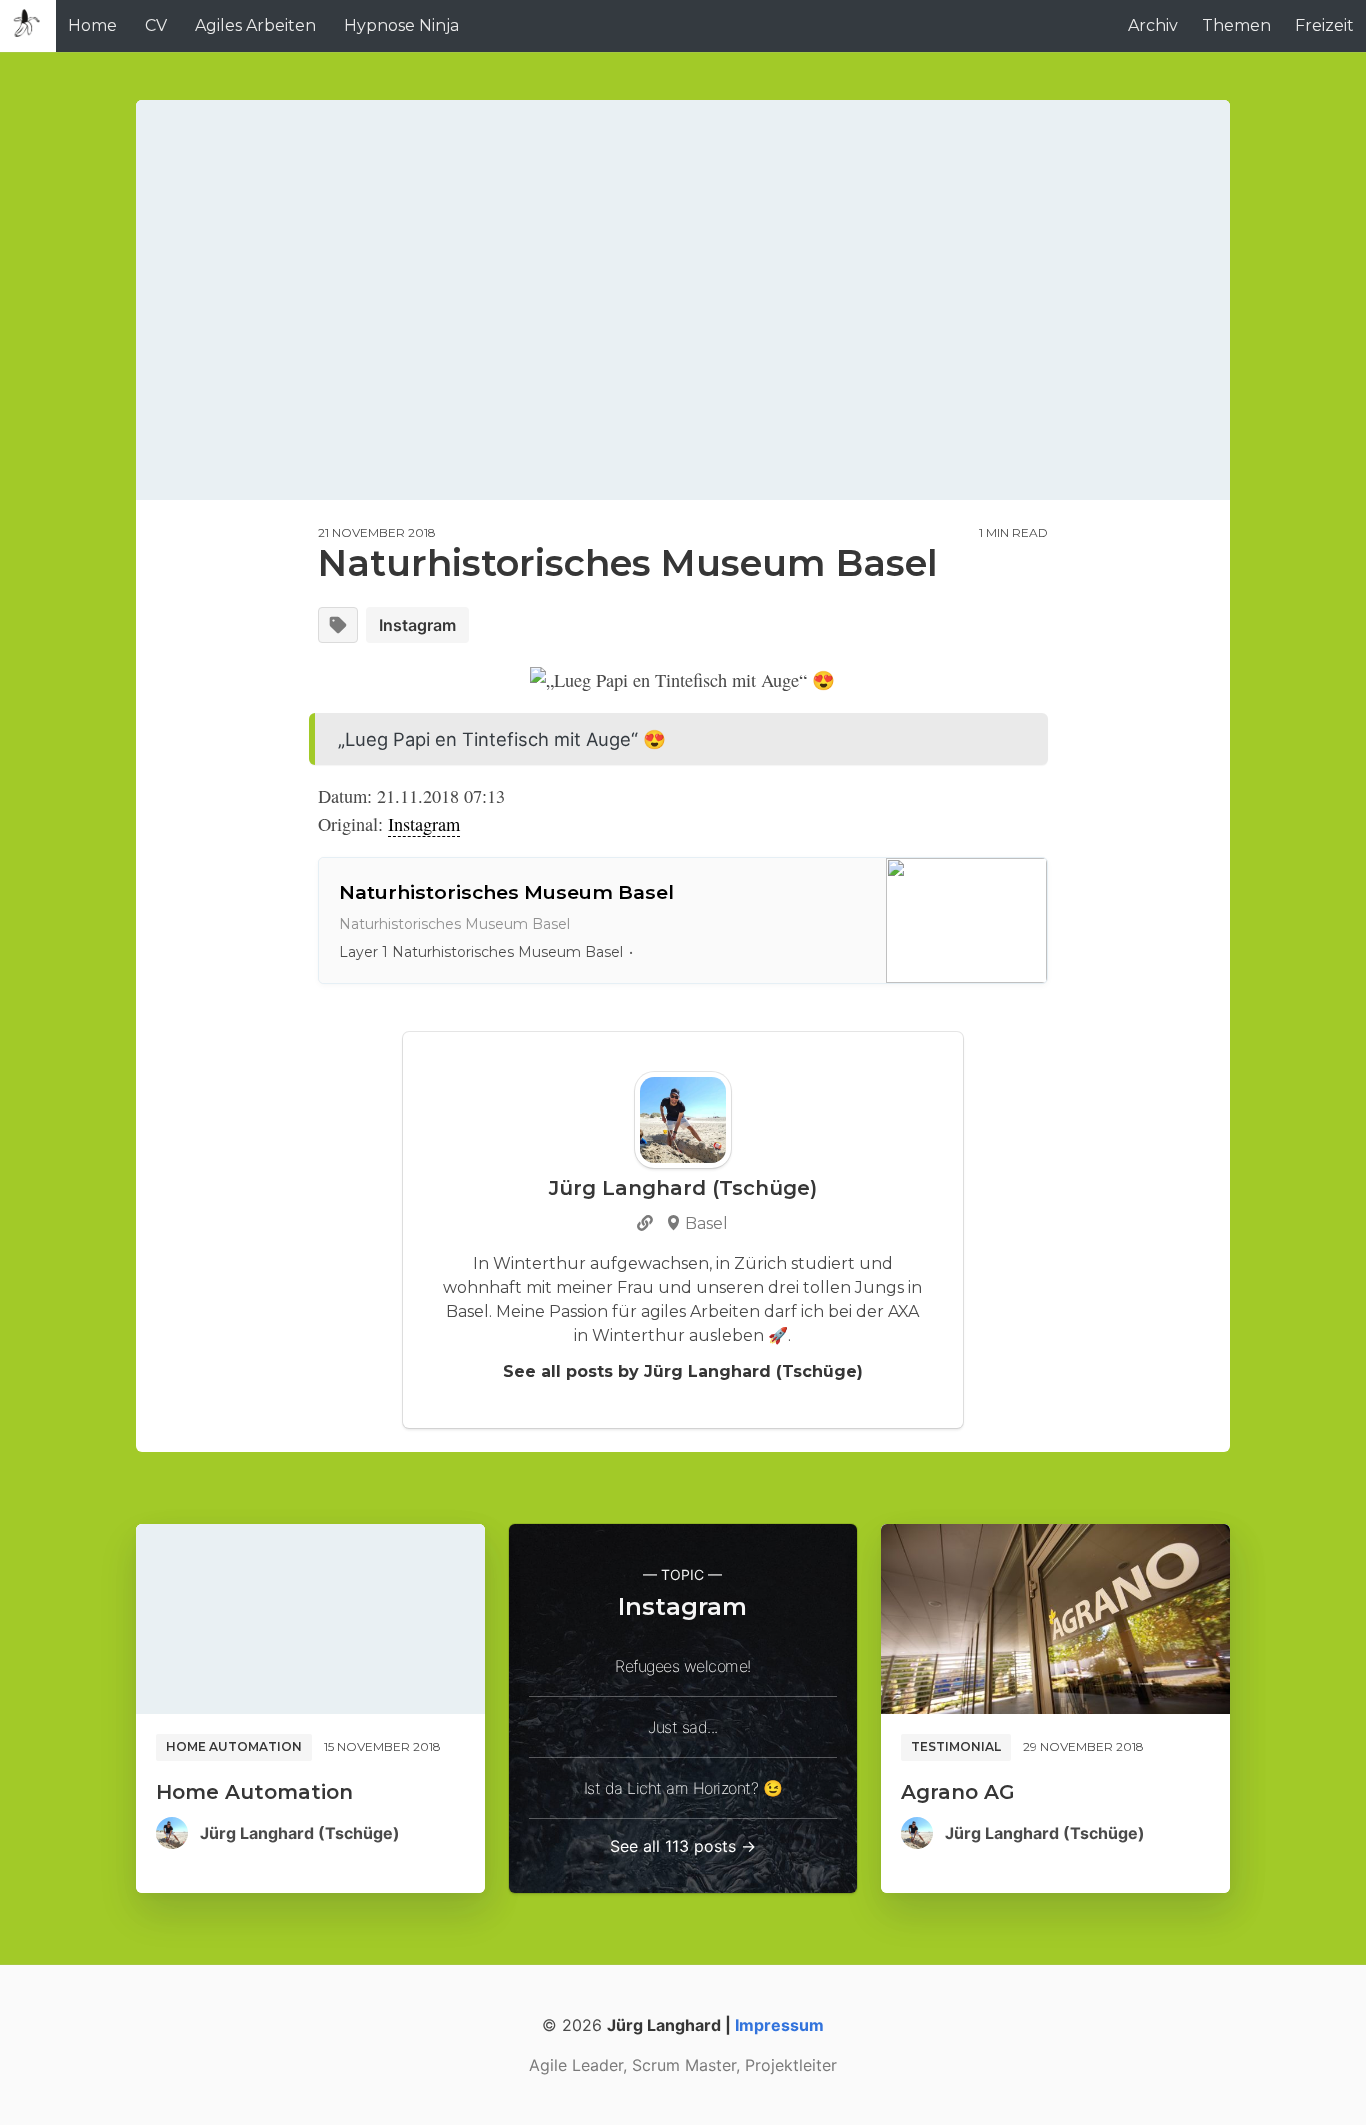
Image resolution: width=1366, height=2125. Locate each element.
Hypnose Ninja (401, 25)
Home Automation (234, 1746)
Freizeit (1324, 25)
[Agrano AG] (1055, 1619)
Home (92, 25)
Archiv (1153, 25)
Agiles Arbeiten (255, 25)
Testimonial (956, 1746)
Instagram (417, 625)
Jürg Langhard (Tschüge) (300, 1833)
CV (156, 25)
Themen (1236, 25)
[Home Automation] (310, 1619)
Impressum (779, 2025)
